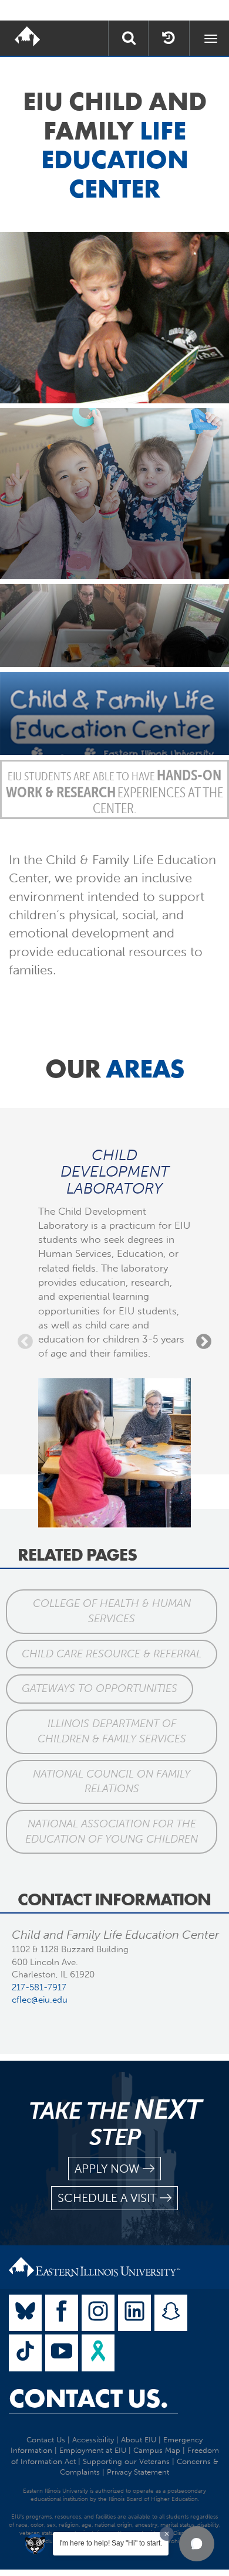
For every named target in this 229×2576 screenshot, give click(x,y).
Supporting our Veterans (126, 2461)
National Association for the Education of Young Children (112, 1831)
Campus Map (157, 2450)
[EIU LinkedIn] (134, 2313)
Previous (25, 1342)
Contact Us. (88, 2398)
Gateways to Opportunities (100, 1688)
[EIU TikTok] (25, 2353)
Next (204, 1342)
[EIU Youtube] (62, 2353)
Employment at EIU (93, 2450)
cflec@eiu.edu (40, 2000)
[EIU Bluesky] (25, 2313)
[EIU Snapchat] (171, 2313)
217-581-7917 (39, 1987)
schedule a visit (107, 2198)
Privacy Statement (138, 2472)
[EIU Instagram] (98, 2313)
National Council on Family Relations (112, 1782)
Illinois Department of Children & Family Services (112, 1731)
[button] (197, 2544)
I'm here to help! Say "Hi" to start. (111, 2543)
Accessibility (93, 2440)
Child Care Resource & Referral (112, 1654)
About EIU (139, 2440)
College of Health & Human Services (112, 1611)
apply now (107, 2169)
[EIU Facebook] (62, 2313)
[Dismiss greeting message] (167, 2534)
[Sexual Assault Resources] (98, 2353)
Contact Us (46, 2440)
